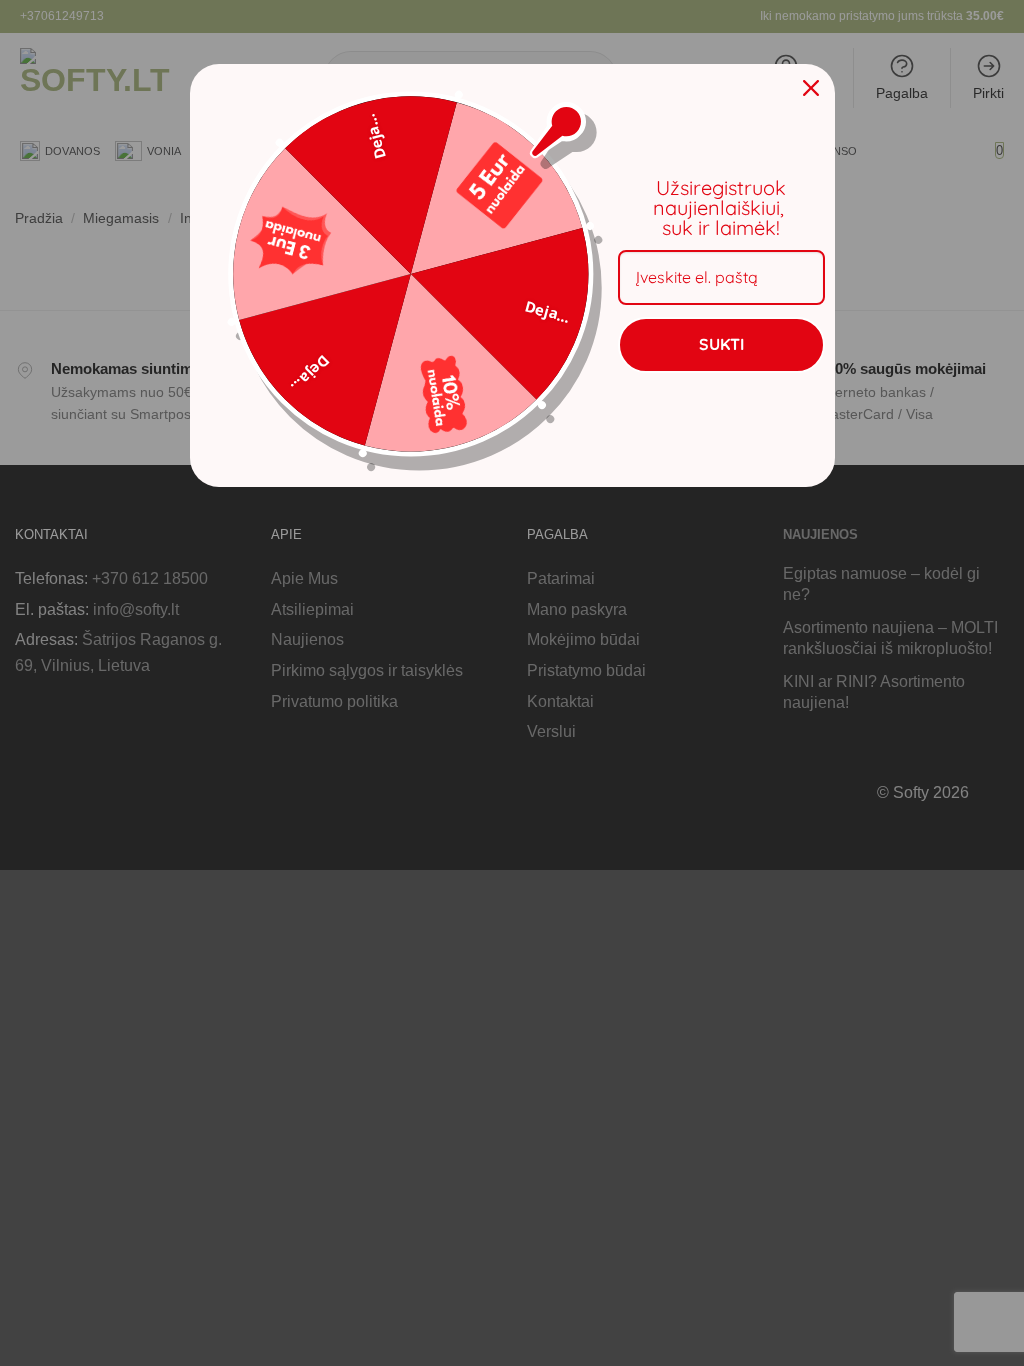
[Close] (811, 88)
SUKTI (721, 344)
